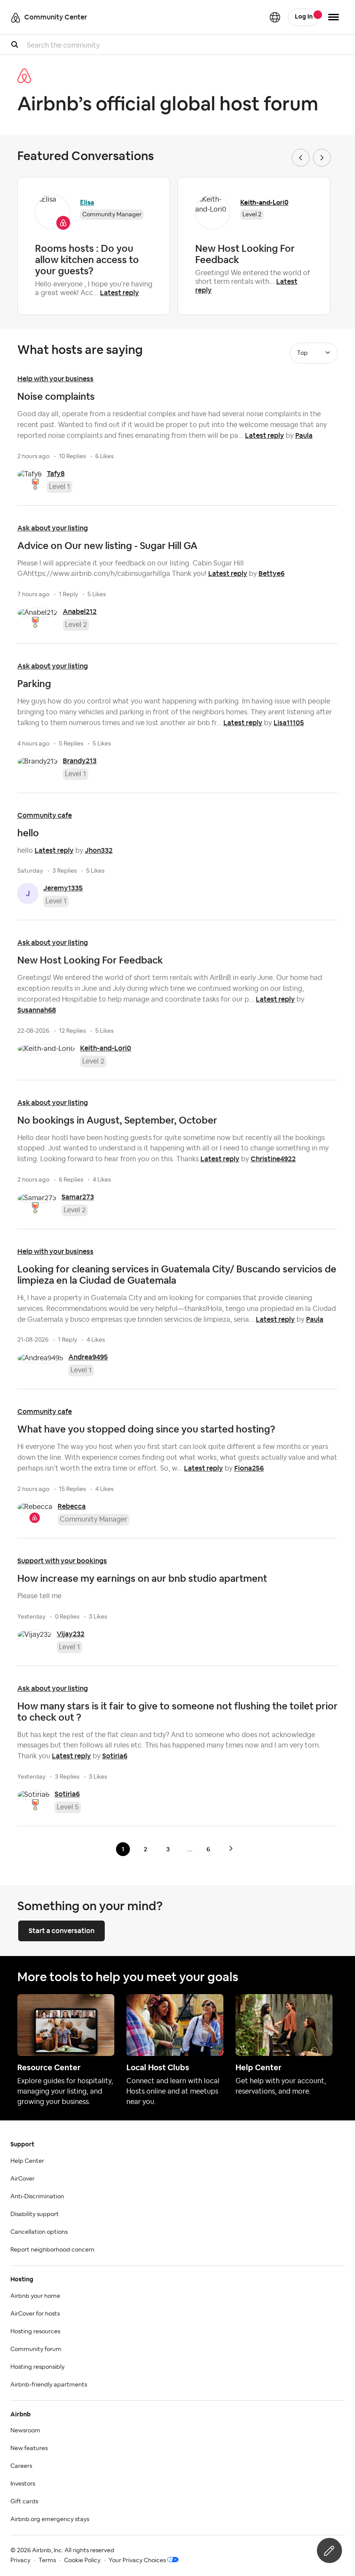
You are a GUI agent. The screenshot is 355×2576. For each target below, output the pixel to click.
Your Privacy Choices (137, 2560)
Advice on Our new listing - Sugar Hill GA (107, 546)
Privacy (20, 2560)
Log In (304, 17)
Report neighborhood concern (52, 2250)
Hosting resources (35, 2332)
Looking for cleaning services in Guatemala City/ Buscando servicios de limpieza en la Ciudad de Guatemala (177, 1275)
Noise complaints (56, 396)
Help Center (27, 2161)
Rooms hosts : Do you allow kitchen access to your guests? (87, 260)
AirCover (23, 2179)
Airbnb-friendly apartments (49, 2385)
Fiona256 (249, 1468)
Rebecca (72, 1506)
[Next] (231, 1848)
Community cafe (45, 815)
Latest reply (119, 293)
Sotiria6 (115, 1756)
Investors (23, 2484)
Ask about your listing (53, 528)
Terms (47, 2560)
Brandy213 (80, 761)
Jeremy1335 (63, 888)
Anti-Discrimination (37, 2197)
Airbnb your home (35, 2296)
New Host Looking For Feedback (245, 254)
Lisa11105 (289, 723)
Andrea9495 (88, 1357)
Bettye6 (271, 573)
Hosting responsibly (37, 2367)
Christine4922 (273, 1159)
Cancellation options (39, 2232)
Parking (34, 684)
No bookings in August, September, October (117, 1120)
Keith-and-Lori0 (264, 202)
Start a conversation (61, 1931)
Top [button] (302, 353)
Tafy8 (56, 474)
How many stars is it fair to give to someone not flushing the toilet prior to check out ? (177, 1712)
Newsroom (25, 2431)
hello (28, 833)
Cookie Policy (82, 2560)
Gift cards (24, 2502)
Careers (21, 2466)
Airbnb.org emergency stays (50, 2519)
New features (29, 2448)
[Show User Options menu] (334, 17)
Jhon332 (99, 850)
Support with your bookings (62, 1561)
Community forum (36, 2349)
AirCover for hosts (35, 2314)
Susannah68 (37, 1010)
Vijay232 (71, 1634)
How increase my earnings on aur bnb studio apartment (142, 1578)
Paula (304, 435)
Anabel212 (80, 612)
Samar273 (78, 1197)
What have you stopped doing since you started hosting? (146, 1429)
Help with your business (55, 379)
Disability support (35, 2214)
